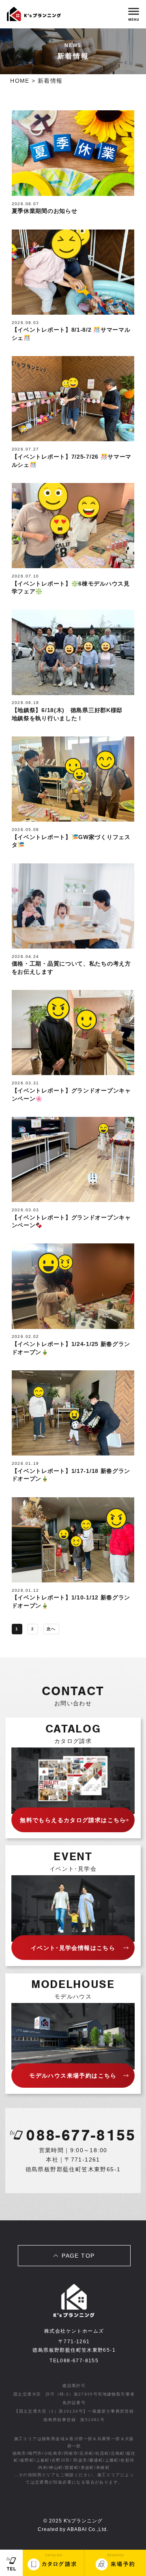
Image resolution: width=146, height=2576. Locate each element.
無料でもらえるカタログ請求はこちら (73, 1820)
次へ (51, 1629)
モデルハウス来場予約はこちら (73, 2076)
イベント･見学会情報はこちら (73, 1948)
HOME (20, 81)
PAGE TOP (78, 2256)
